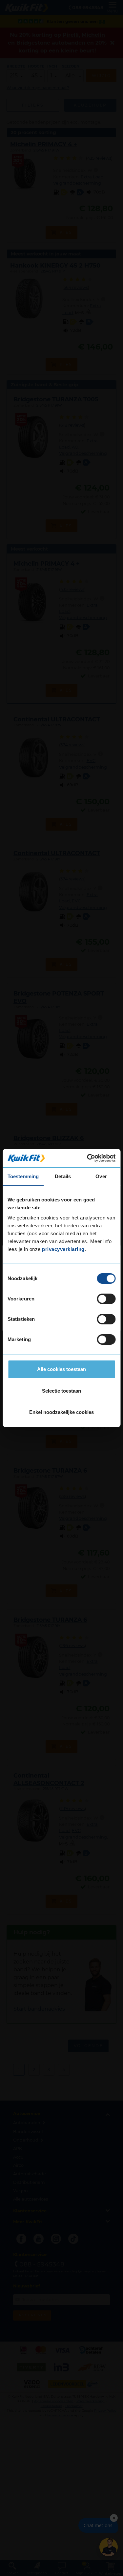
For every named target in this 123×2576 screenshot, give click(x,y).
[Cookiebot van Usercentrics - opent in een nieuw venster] (88, 1158)
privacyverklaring (63, 1249)
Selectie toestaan (61, 1391)
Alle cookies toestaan (61, 1369)
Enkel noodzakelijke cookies (61, 1412)
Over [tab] (101, 1176)
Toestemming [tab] (23, 1176)
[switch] (106, 1299)
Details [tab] (63, 1176)
